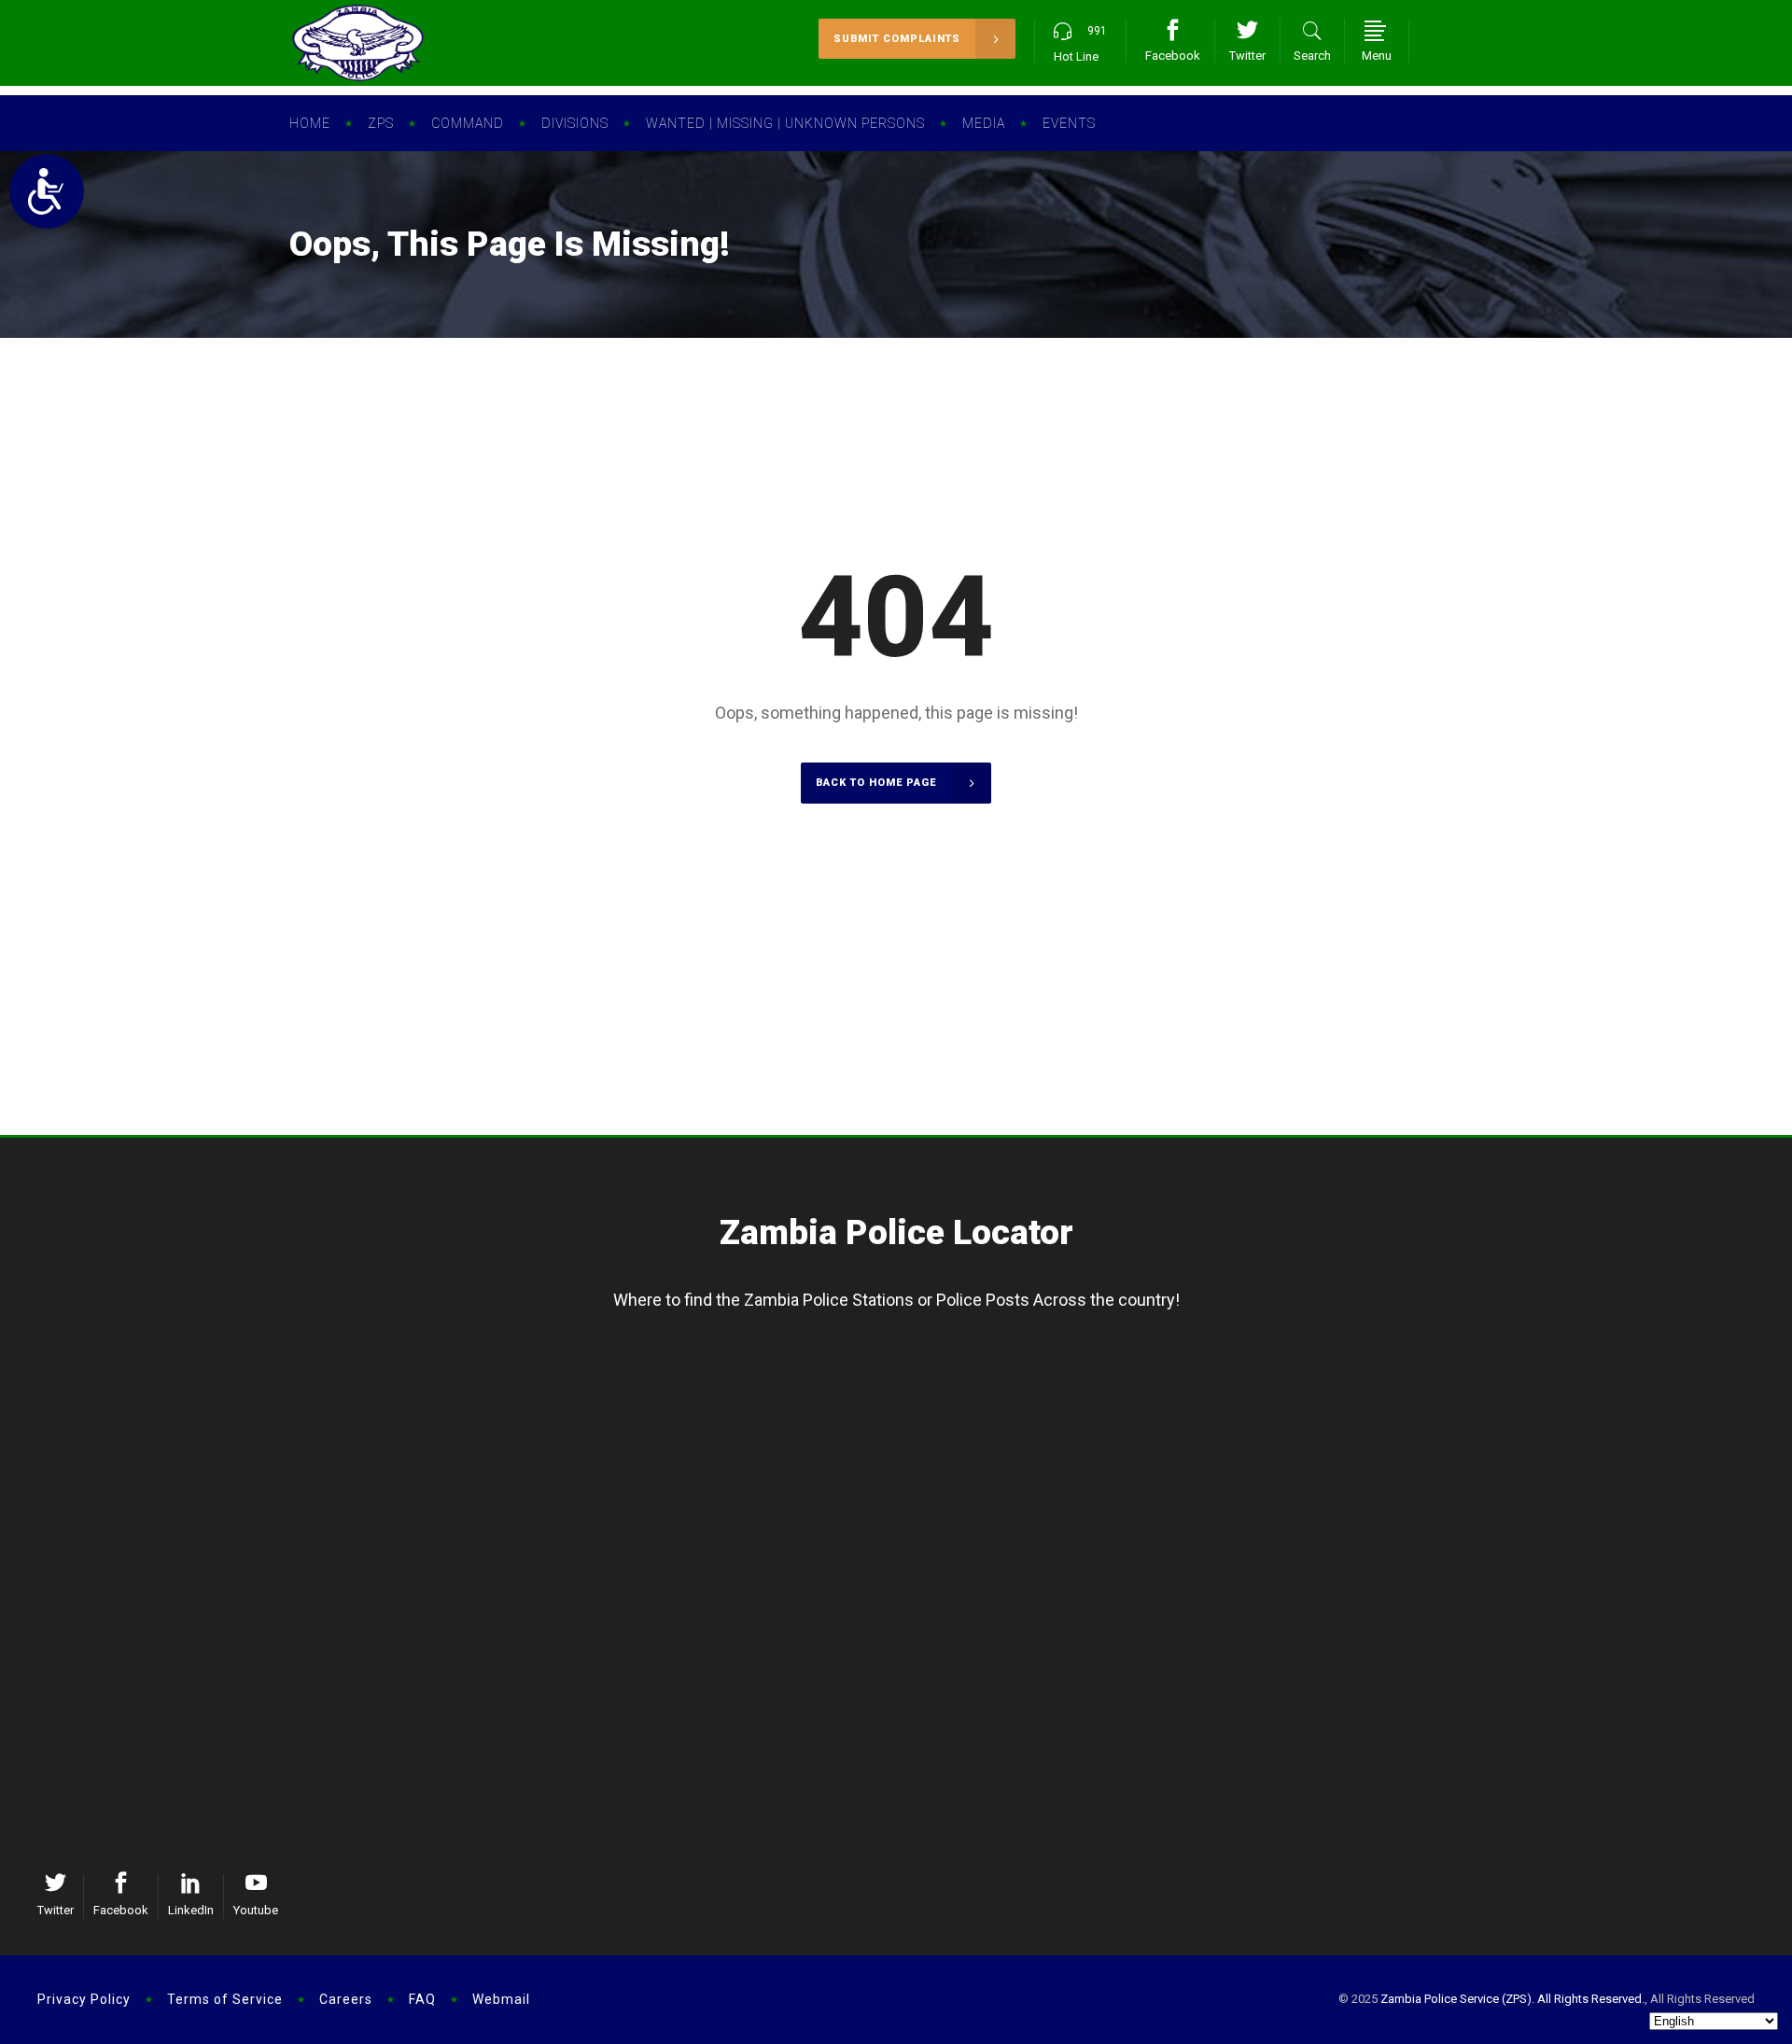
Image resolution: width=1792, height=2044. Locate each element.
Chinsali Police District (1608, 1379)
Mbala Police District (211, 1441)
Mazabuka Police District (1259, 1645)
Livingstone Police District (1259, 1615)
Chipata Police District (1608, 1584)
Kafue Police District (212, 1615)
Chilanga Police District (211, 1645)
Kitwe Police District (560, 1615)
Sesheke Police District (1259, 1410)
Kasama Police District (212, 1379)
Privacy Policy (84, 1999)
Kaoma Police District (1259, 1441)
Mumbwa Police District (910, 1676)
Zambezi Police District (910, 1410)
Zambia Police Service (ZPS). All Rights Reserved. (1512, 1999)
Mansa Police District (560, 1379)
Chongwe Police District (212, 1676)
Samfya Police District (560, 1410)
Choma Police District (1259, 1584)
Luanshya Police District (560, 1676)
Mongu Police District (1259, 1379)
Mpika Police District (1608, 1410)
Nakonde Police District (1608, 1441)
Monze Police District (1259, 1676)
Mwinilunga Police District (910, 1441)
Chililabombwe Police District (560, 1738)
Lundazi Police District (1608, 1615)
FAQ (422, 1999)
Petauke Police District (1608, 1645)
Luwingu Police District (211, 1410)
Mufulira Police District (560, 1707)
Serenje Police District (910, 1645)
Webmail (501, 1999)
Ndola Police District (561, 1584)
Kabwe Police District (910, 1584)
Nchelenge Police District (560, 1441)
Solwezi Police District (910, 1379)
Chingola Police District (560, 1645)
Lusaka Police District (211, 1584)
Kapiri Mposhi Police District (910, 1615)
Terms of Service (225, 1999)
